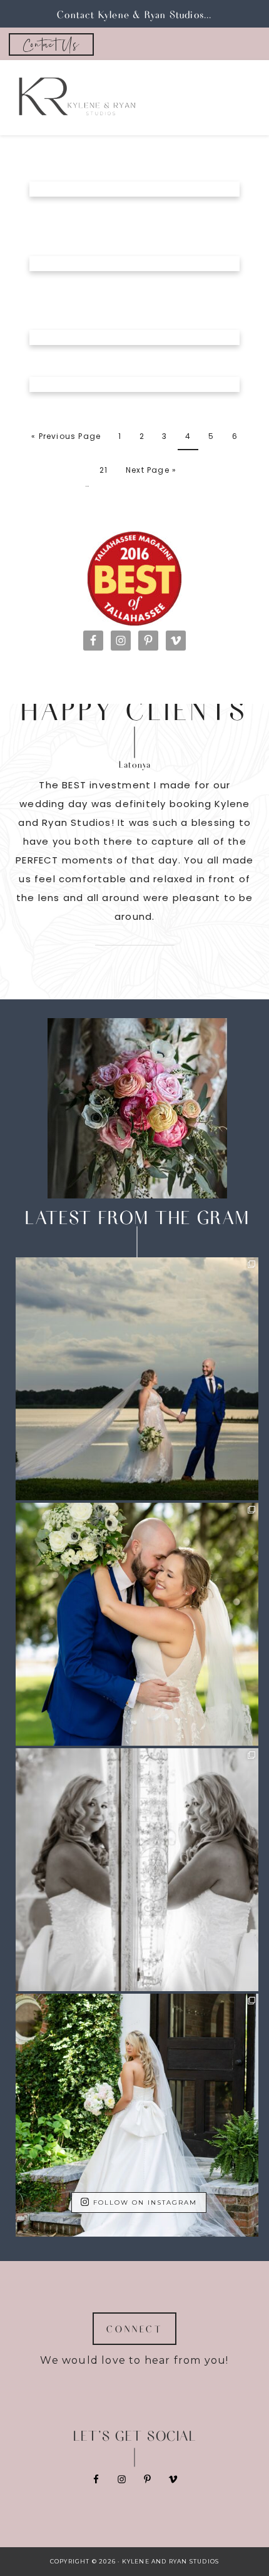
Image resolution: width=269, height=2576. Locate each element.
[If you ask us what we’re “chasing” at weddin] (137, 1379)
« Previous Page (66, 436)
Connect (134, 2329)
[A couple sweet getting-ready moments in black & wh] (137, 1870)
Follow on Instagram (145, 2203)
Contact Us (51, 44)
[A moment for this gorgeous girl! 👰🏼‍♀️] (137, 2115)
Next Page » (151, 470)
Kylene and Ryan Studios (123, 98)
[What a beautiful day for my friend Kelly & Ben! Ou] (137, 1624)
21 (104, 470)
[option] (134, 850)
